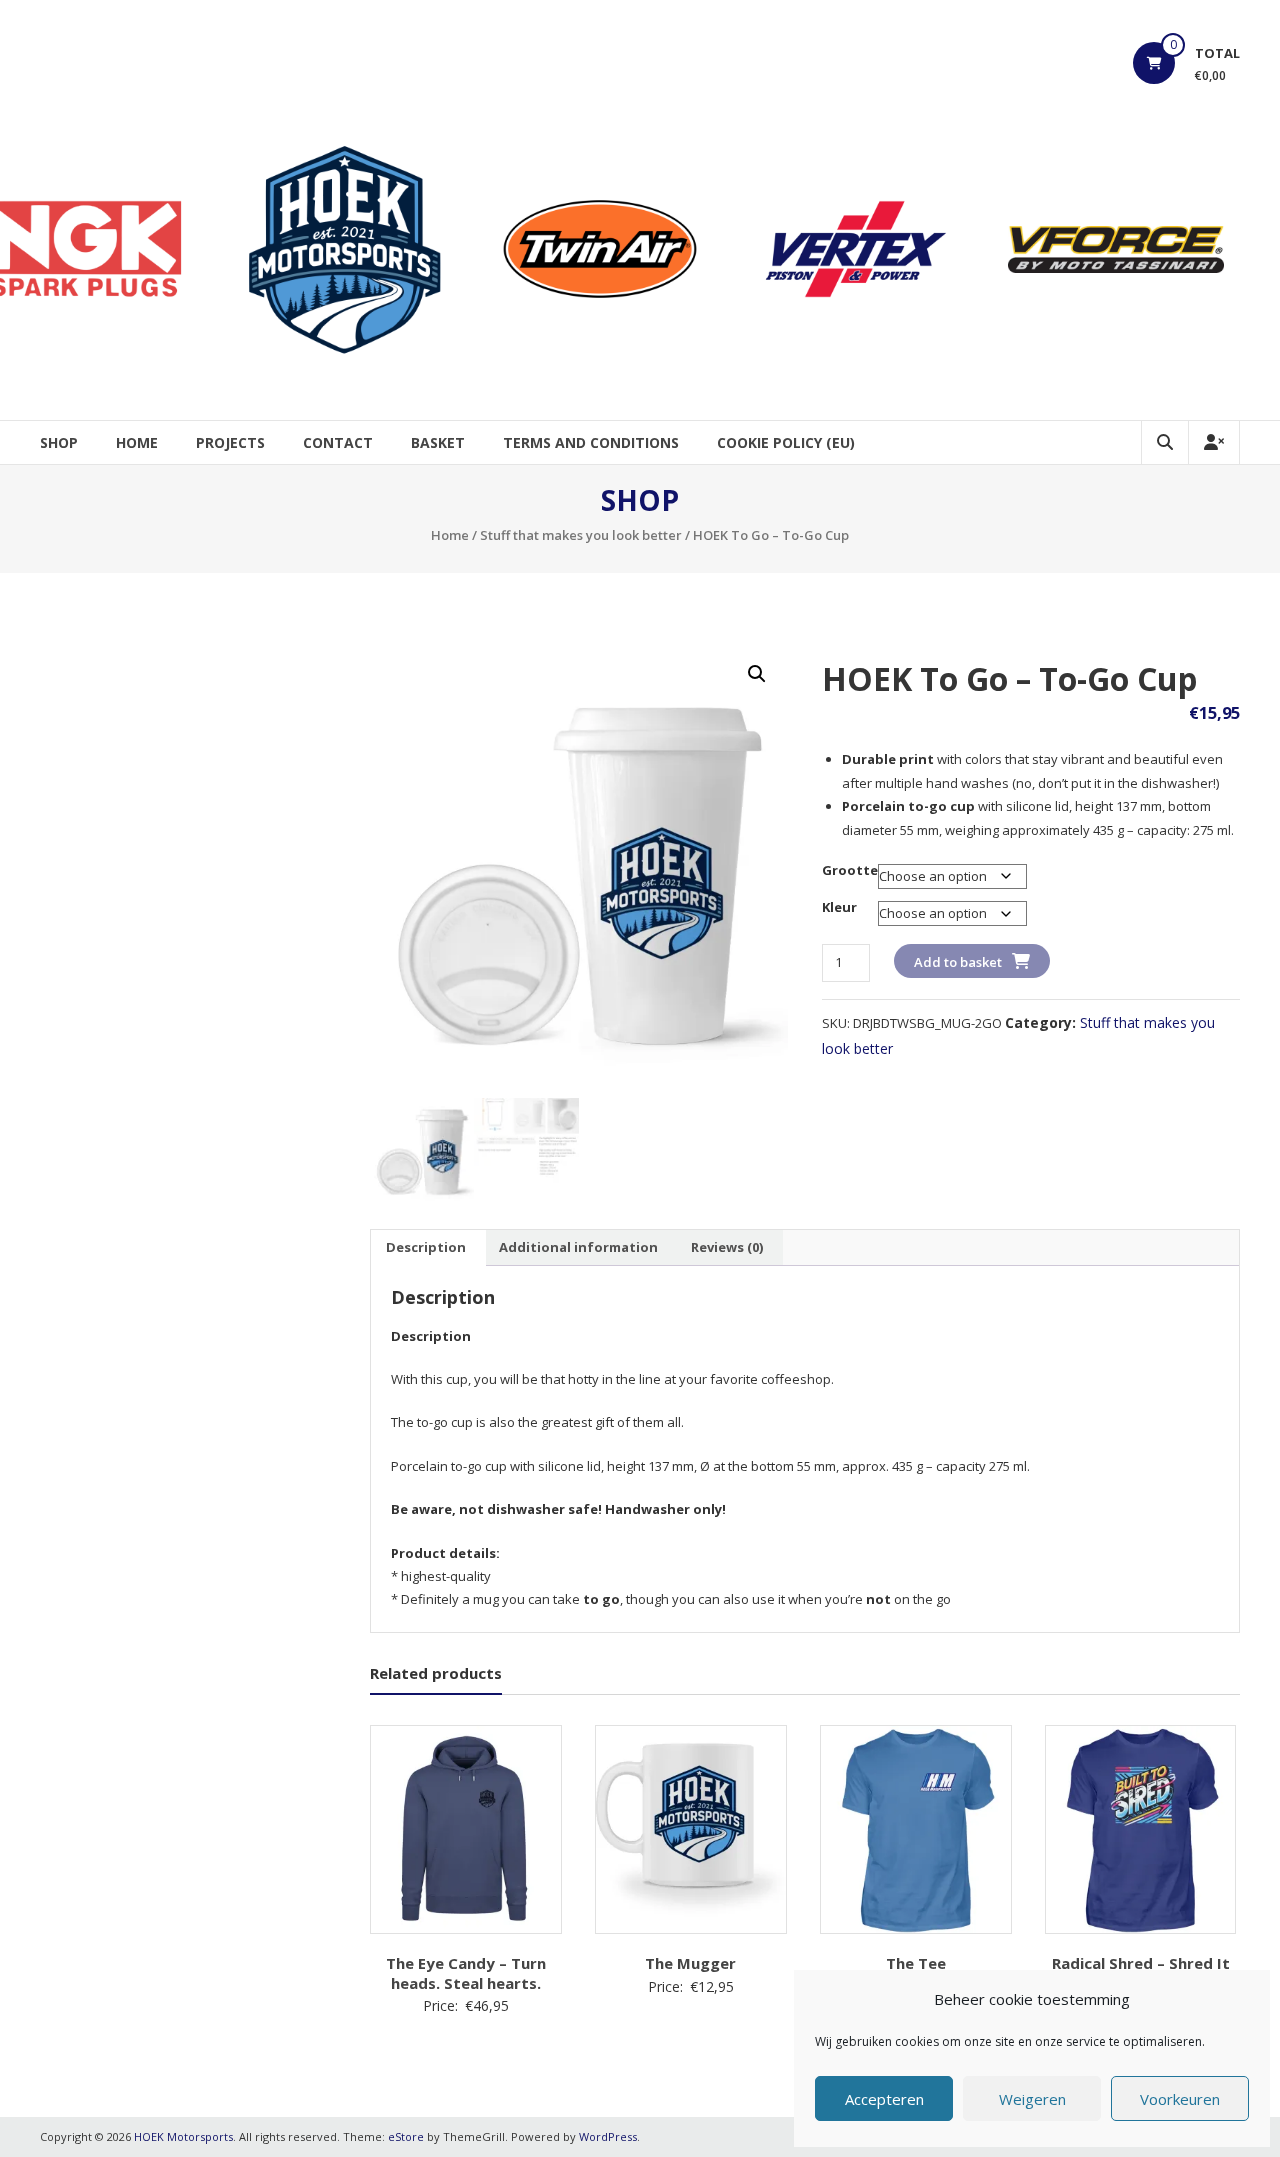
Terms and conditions (591, 442)
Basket (438, 442)
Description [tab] (426, 1247)
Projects (230, 442)
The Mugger (690, 1963)
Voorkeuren (1180, 2099)
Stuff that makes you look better (581, 535)
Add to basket (958, 962)
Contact (338, 442)
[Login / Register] (1214, 442)
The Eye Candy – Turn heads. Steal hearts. (466, 1973)
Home (450, 535)
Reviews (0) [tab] (727, 1247)
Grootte (850, 870)
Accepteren (884, 2099)
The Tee (916, 1963)
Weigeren (1032, 2099)
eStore (406, 2136)
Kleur (839, 907)
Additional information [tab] (578, 1247)
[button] (757, 674)
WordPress (608, 2136)
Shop (59, 442)
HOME (137, 442)
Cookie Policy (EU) (786, 442)
